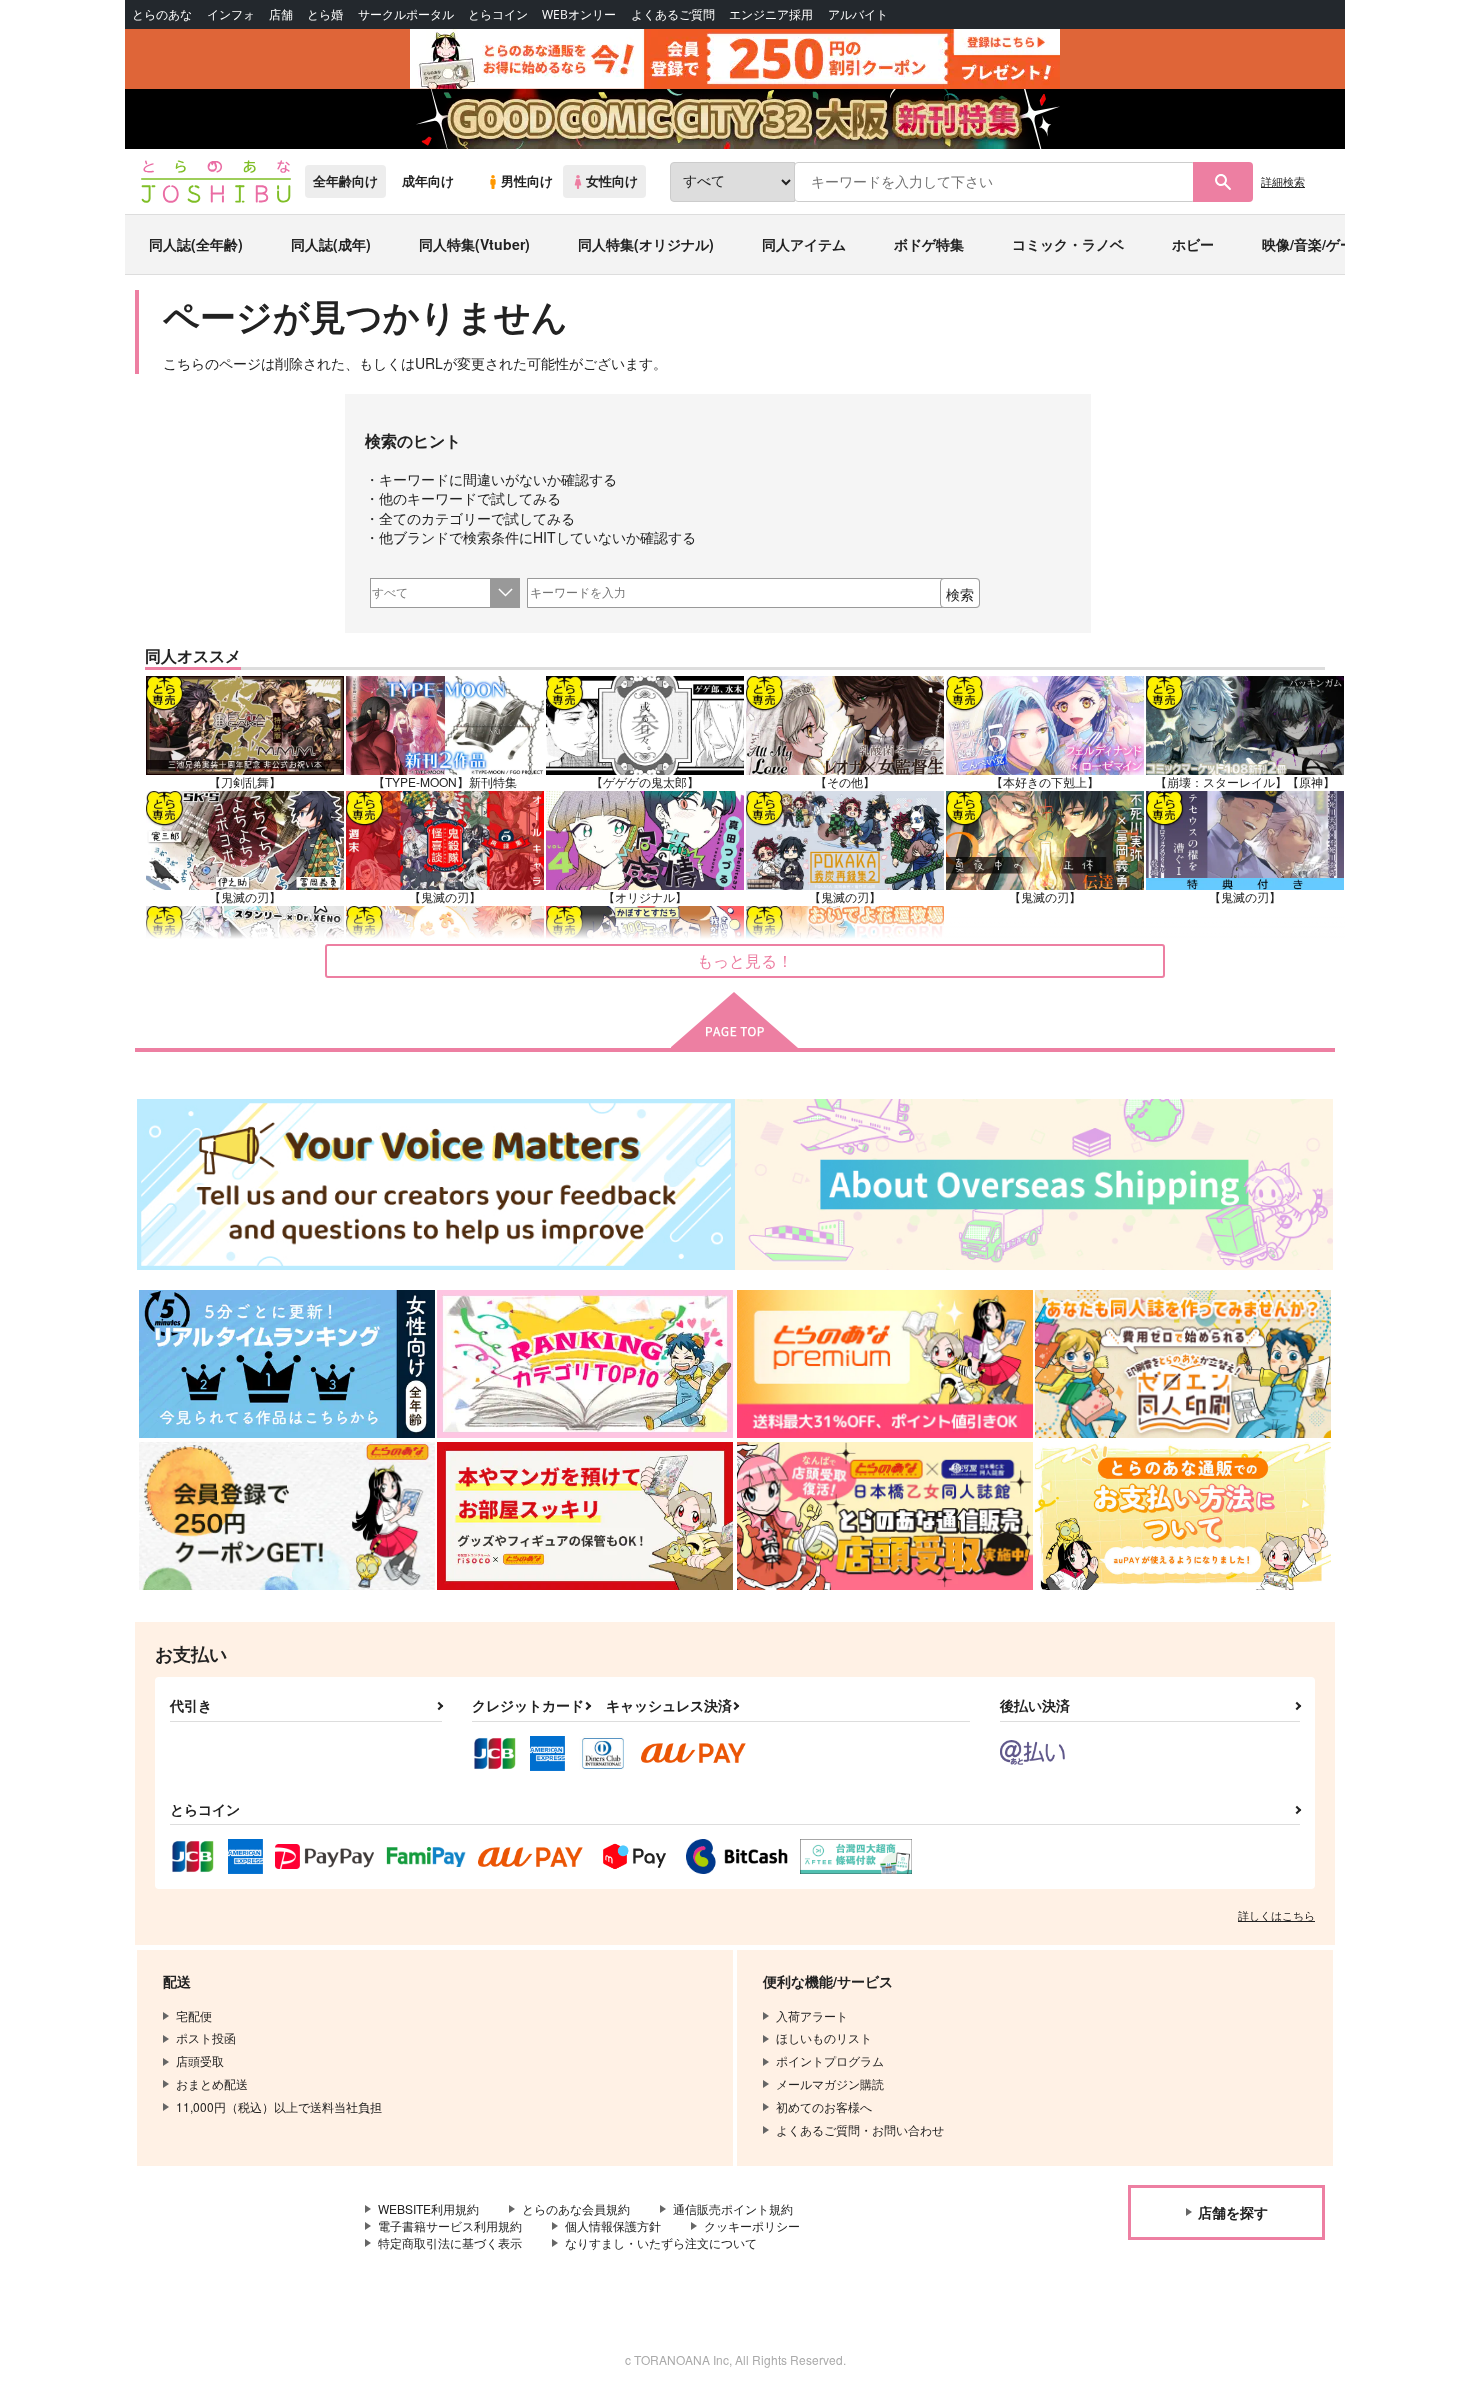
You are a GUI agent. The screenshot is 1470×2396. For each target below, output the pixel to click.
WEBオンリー (579, 14)
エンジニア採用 (771, 14)
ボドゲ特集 (929, 244)
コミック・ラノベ (1068, 244)
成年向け (428, 181)
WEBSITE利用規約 (428, 2208)
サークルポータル (406, 14)
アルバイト (858, 14)
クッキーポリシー (752, 2225)
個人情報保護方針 (613, 2225)
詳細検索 (1283, 181)
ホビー (1193, 244)
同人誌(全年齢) (196, 244)
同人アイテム (804, 244)
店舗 (281, 14)
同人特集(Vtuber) (474, 244)
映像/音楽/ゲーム (1315, 244)
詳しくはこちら (1276, 1915)
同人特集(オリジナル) (646, 244)
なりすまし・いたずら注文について (661, 2242)
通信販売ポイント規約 (733, 2208)
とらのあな (162, 14)
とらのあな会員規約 (576, 2208)
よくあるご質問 (673, 14)
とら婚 (325, 14)
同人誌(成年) (331, 244)
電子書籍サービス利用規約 (450, 2225)
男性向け (527, 181)
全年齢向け (345, 181)
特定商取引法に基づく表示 (450, 2242)
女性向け (612, 181)
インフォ (231, 14)
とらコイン (498, 14)
